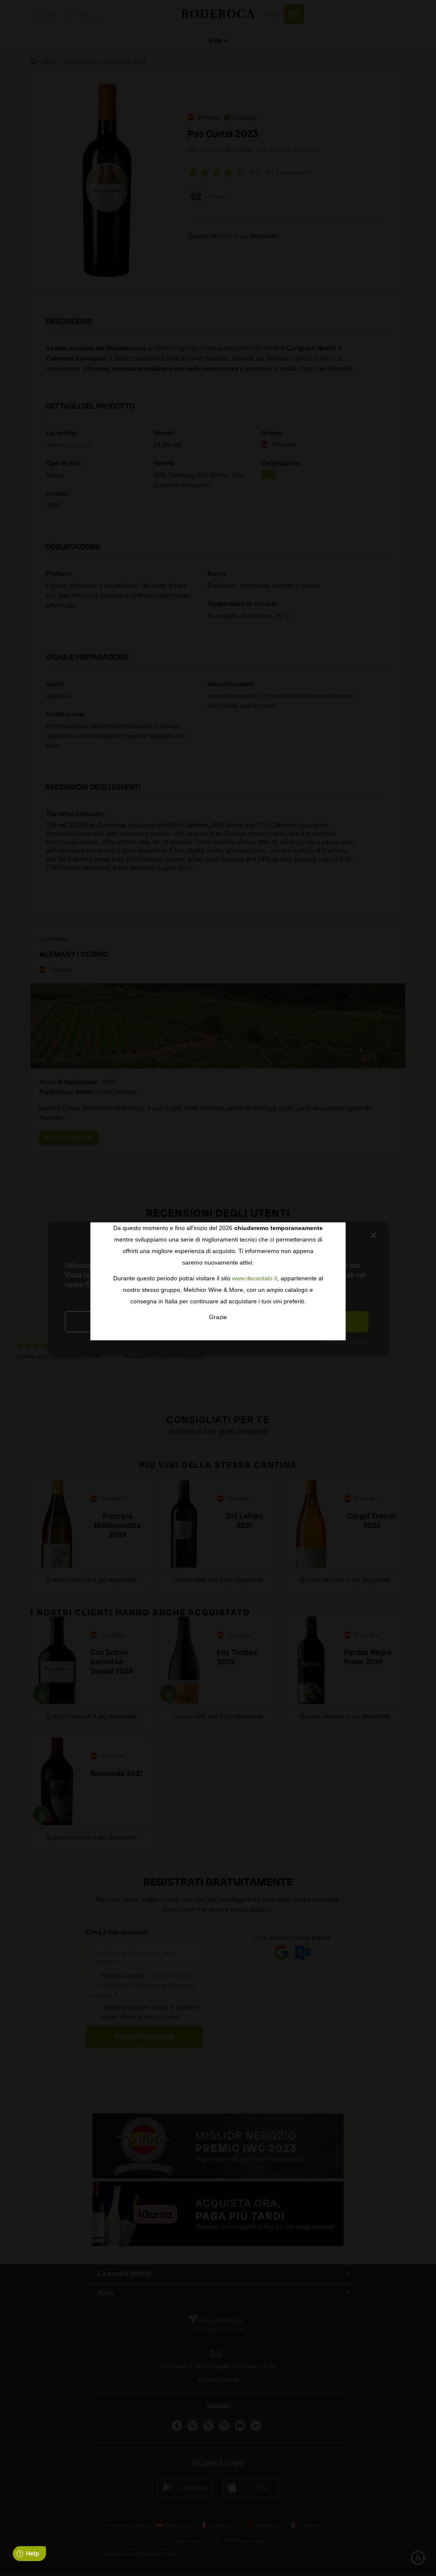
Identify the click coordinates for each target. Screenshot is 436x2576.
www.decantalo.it (255, 1278)
